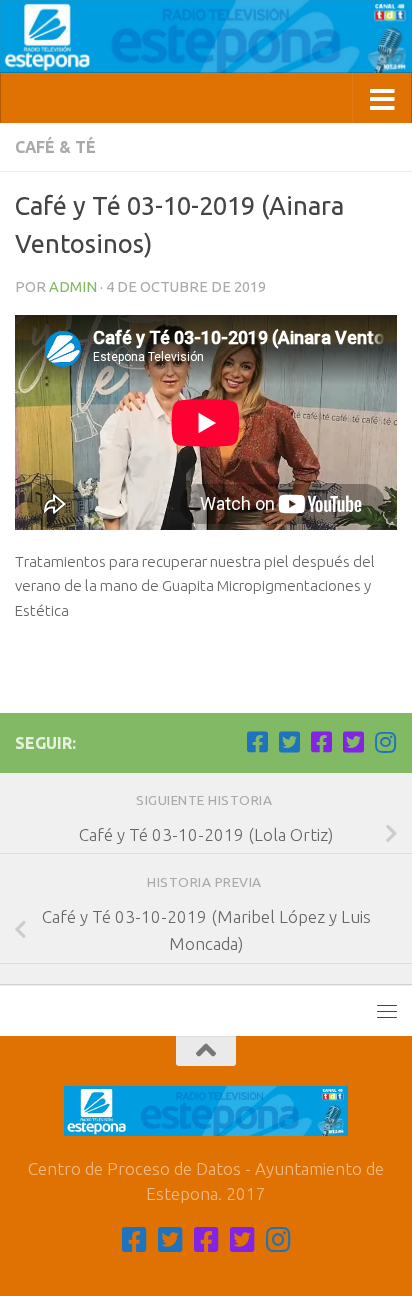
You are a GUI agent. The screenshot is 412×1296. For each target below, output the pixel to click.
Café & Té (55, 147)
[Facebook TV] (257, 742)
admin (73, 286)
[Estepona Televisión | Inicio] (206, 36)
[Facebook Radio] (321, 742)
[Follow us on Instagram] (385, 742)
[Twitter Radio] (353, 742)
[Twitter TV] (289, 742)
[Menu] (387, 1011)
